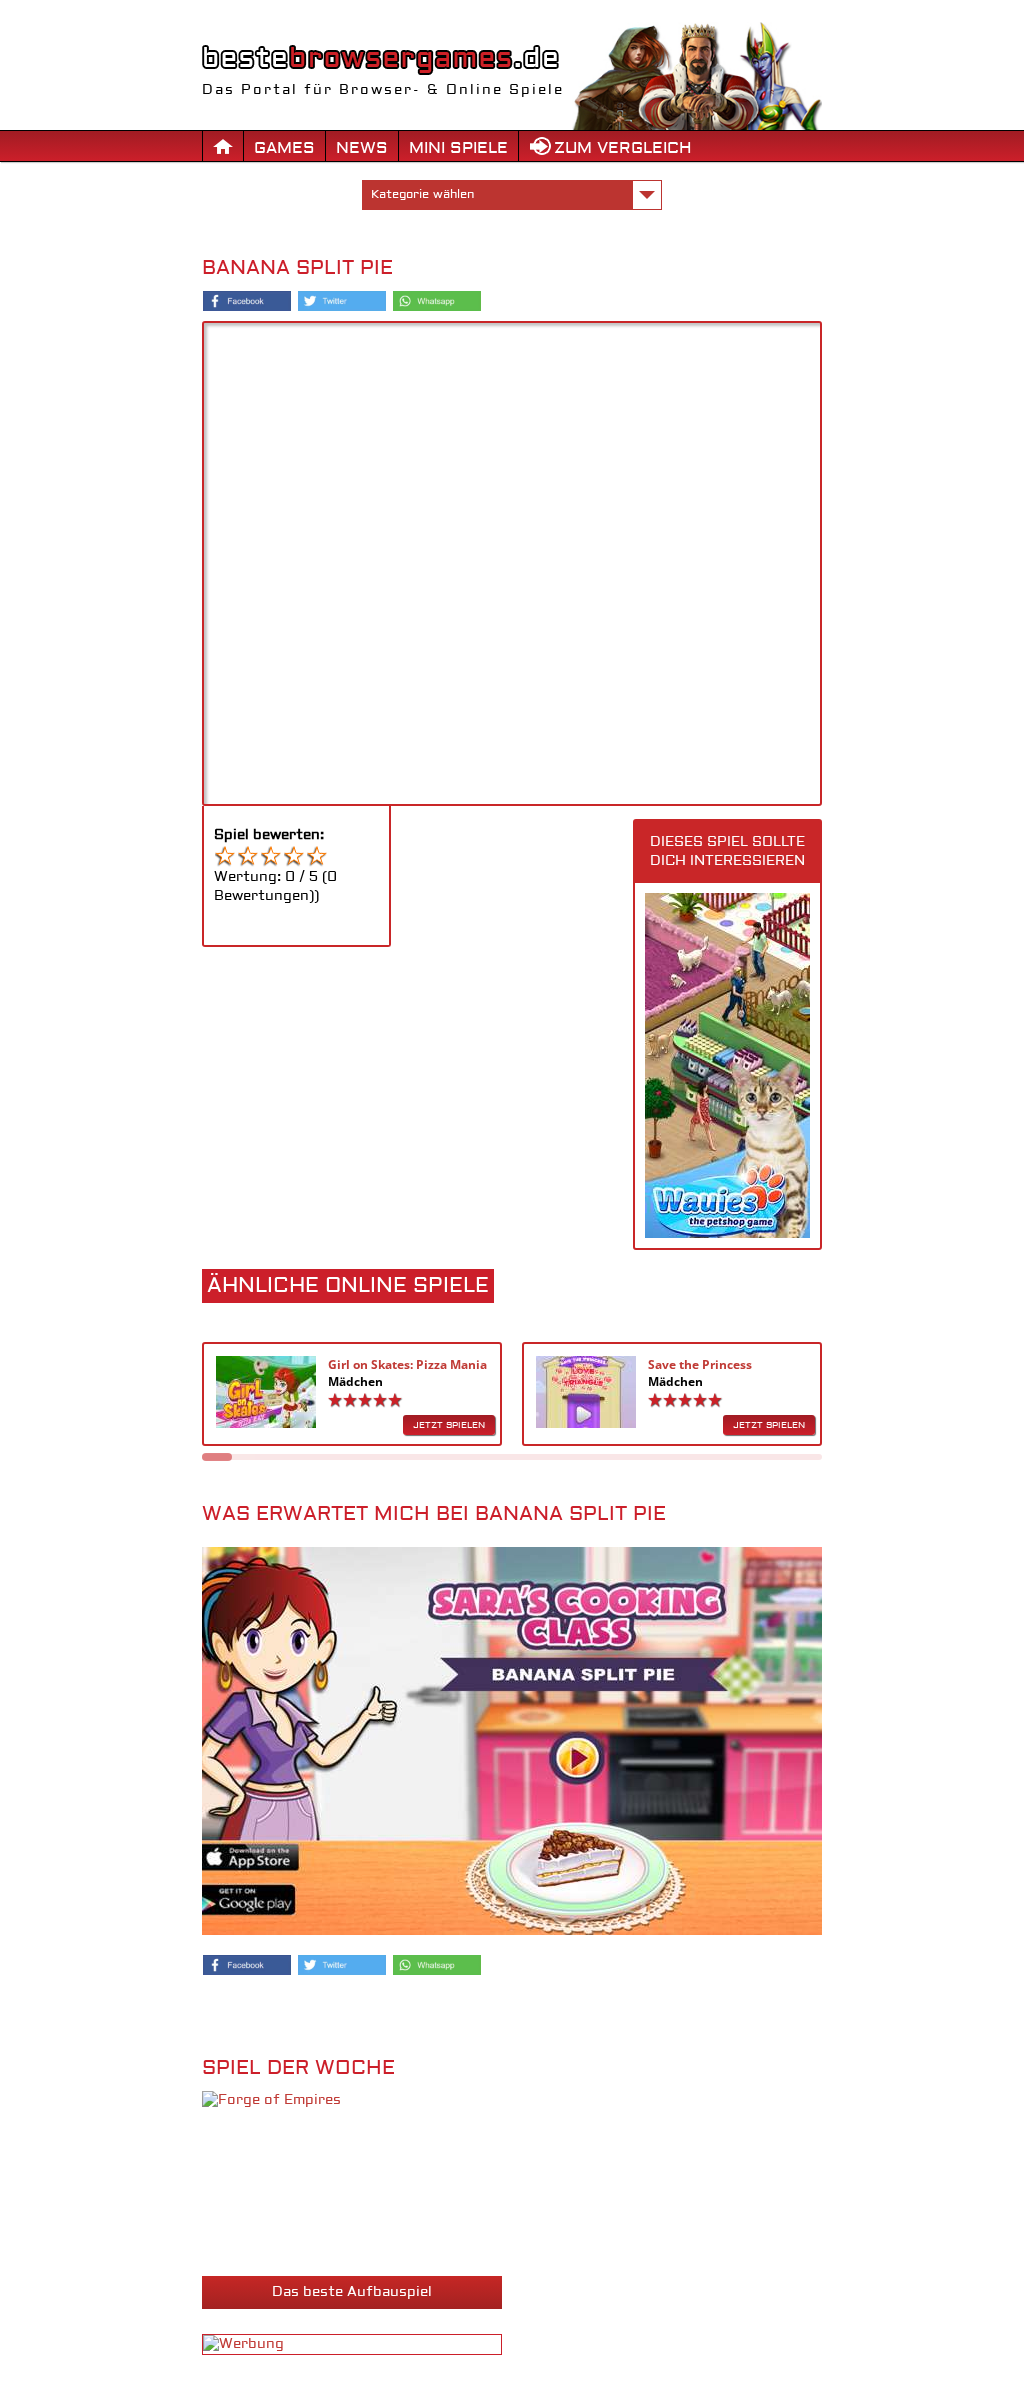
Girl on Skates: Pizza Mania (407, 1364)
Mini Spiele (458, 148)
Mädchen (355, 1381)
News (362, 148)
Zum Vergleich (623, 148)
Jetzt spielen (449, 1425)
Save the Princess (700, 1364)
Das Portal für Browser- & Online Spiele (383, 90)
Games (284, 148)
